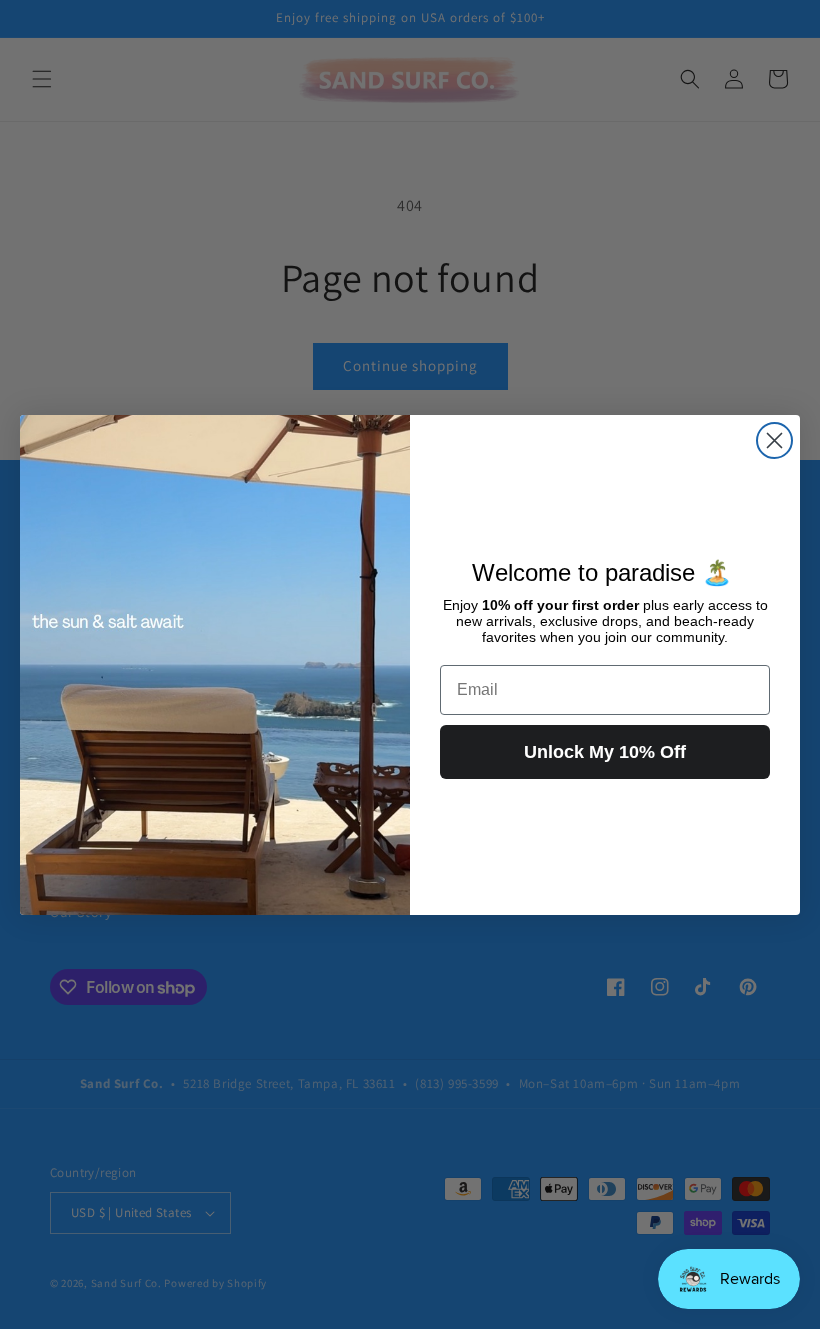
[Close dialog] (774, 440)
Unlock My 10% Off (605, 752)
